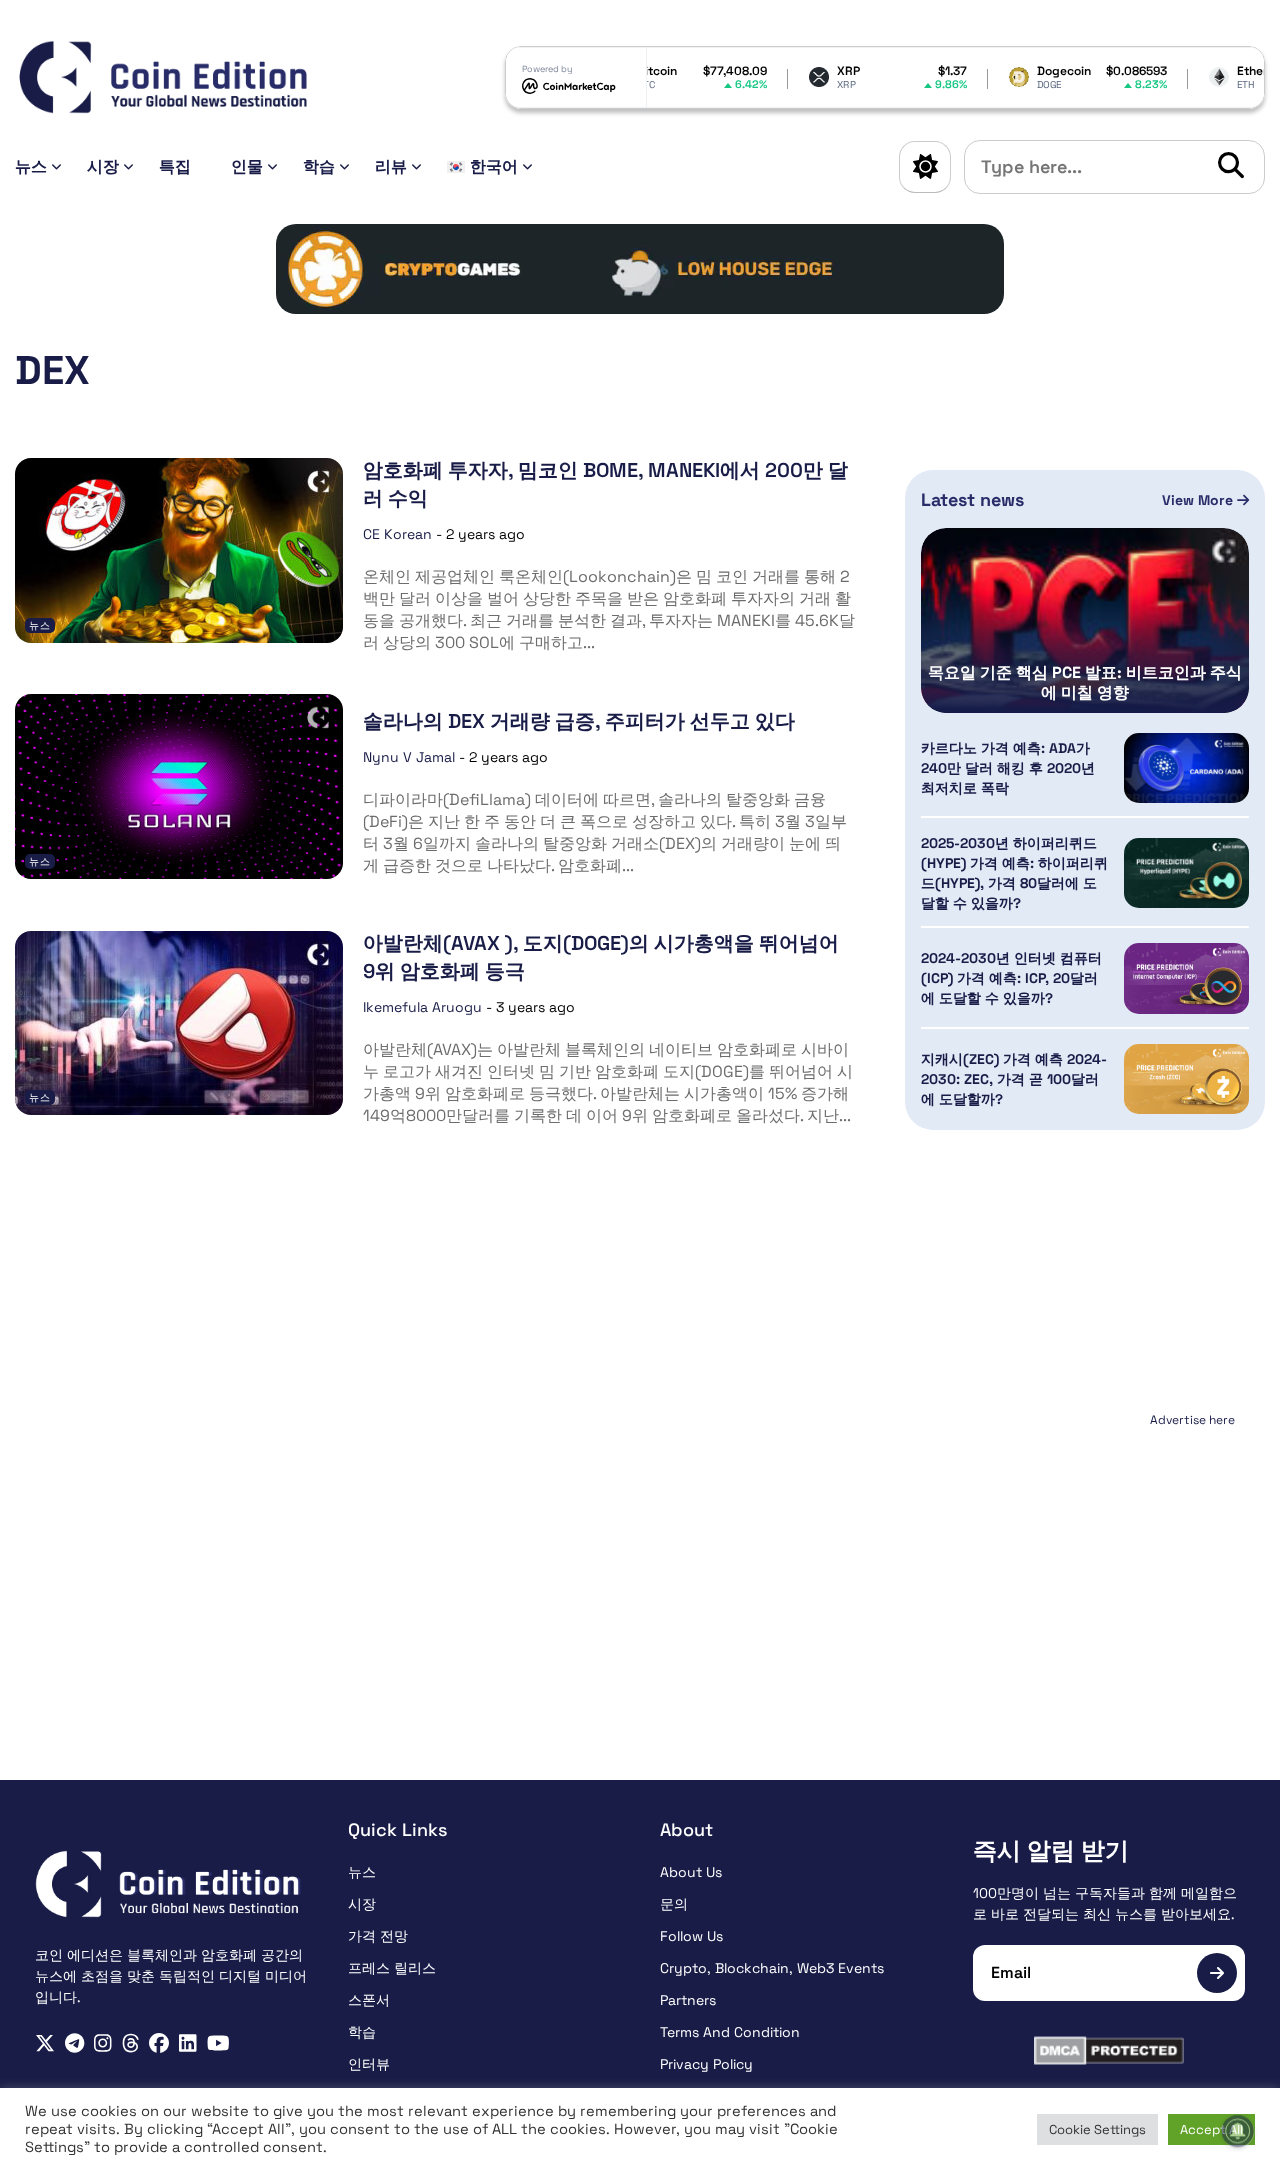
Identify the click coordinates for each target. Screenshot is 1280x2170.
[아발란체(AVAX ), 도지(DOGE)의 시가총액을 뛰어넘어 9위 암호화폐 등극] (179, 1023)
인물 (247, 166)
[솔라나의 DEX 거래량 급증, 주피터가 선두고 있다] (179, 786)
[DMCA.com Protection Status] (1109, 2051)
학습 (319, 166)
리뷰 (391, 166)
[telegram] (74, 2043)
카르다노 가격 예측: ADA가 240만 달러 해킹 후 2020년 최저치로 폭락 (1008, 768)
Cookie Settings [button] (1097, 2129)
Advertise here (1192, 1420)
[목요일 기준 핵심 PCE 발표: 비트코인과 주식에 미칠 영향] (1085, 620)
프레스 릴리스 (392, 1968)
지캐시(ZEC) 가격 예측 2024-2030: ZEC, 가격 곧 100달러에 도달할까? (1014, 1079)
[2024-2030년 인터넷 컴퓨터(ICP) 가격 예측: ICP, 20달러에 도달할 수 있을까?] (1186, 978)
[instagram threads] (131, 2043)
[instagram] (103, 2043)
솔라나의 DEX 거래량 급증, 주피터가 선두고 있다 (579, 721)
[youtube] (218, 2043)
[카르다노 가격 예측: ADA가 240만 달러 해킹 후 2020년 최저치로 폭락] (1186, 768)
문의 (674, 1904)
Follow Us (691, 1936)
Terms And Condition (730, 2032)
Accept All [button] (1211, 2129)
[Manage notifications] (1238, 2131)
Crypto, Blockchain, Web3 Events (772, 1968)
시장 (103, 166)
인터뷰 (369, 2064)
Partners (688, 2000)
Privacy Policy (706, 2064)
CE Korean (397, 534)
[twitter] (45, 2043)
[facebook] (159, 2043)
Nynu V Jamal (409, 757)
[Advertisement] (1085, 1559)
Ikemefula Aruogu (422, 1007)
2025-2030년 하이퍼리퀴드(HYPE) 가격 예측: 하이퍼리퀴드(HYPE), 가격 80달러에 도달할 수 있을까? (1014, 873)
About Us (691, 1872)
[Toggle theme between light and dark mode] (925, 167)
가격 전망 (378, 1936)
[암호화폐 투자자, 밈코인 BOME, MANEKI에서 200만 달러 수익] (179, 550)
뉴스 (31, 166)
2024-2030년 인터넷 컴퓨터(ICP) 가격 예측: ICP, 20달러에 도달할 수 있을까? (1011, 978)
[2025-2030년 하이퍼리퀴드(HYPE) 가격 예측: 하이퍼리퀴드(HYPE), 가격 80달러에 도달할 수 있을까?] (1186, 873)
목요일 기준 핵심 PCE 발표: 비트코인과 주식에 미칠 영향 (1085, 683)
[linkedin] (188, 2043)
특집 (175, 166)
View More (1199, 500)
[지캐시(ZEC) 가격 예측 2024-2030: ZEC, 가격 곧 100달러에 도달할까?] (1186, 1079)
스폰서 (369, 2000)
